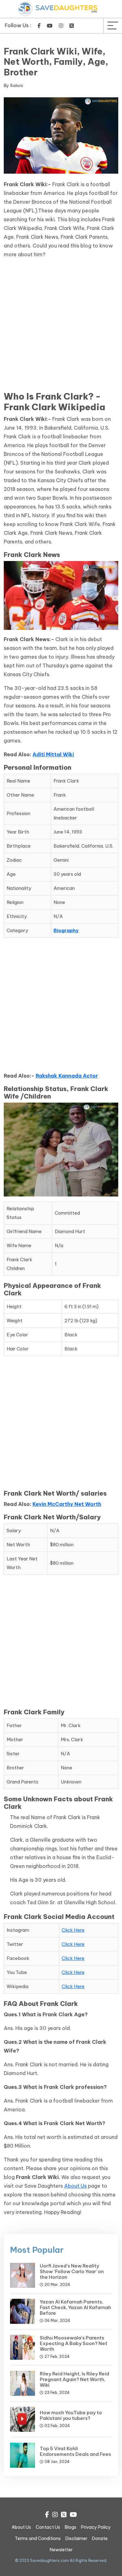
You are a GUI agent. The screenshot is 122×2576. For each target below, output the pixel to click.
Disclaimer (76, 2538)
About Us (75, 2186)
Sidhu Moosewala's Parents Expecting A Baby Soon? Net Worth (74, 2343)
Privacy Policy (96, 2527)
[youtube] (50, 26)
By (13, 85)
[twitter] (72, 26)
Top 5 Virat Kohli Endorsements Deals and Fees (75, 2451)
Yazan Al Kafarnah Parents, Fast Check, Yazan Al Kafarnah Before (75, 2307)
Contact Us (48, 2527)
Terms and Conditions (38, 2538)
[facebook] (39, 26)
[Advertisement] (61, 327)
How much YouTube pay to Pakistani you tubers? (71, 2415)
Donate (100, 2538)
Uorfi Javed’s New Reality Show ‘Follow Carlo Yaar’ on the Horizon (72, 2271)
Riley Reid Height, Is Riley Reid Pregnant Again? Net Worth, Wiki (74, 2379)
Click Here (73, 1930)
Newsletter (61, 2550)
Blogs (71, 2527)
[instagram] (61, 26)
